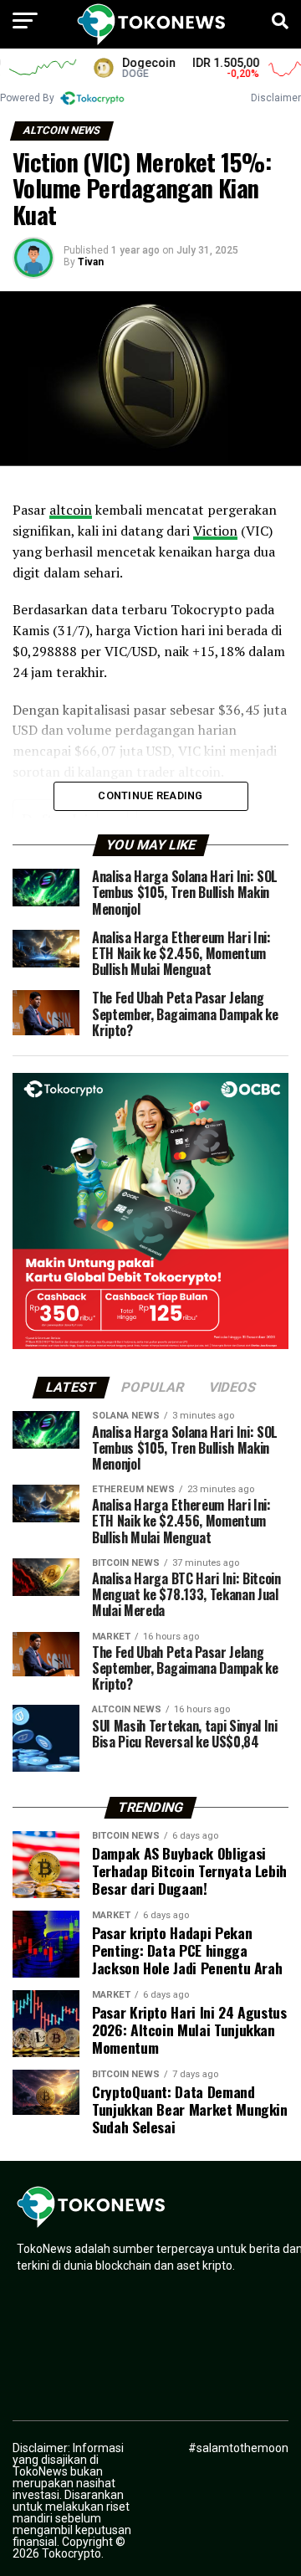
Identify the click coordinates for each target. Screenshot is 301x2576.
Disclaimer (276, 98)
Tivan (91, 262)
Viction (215, 531)
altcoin (71, 510)
